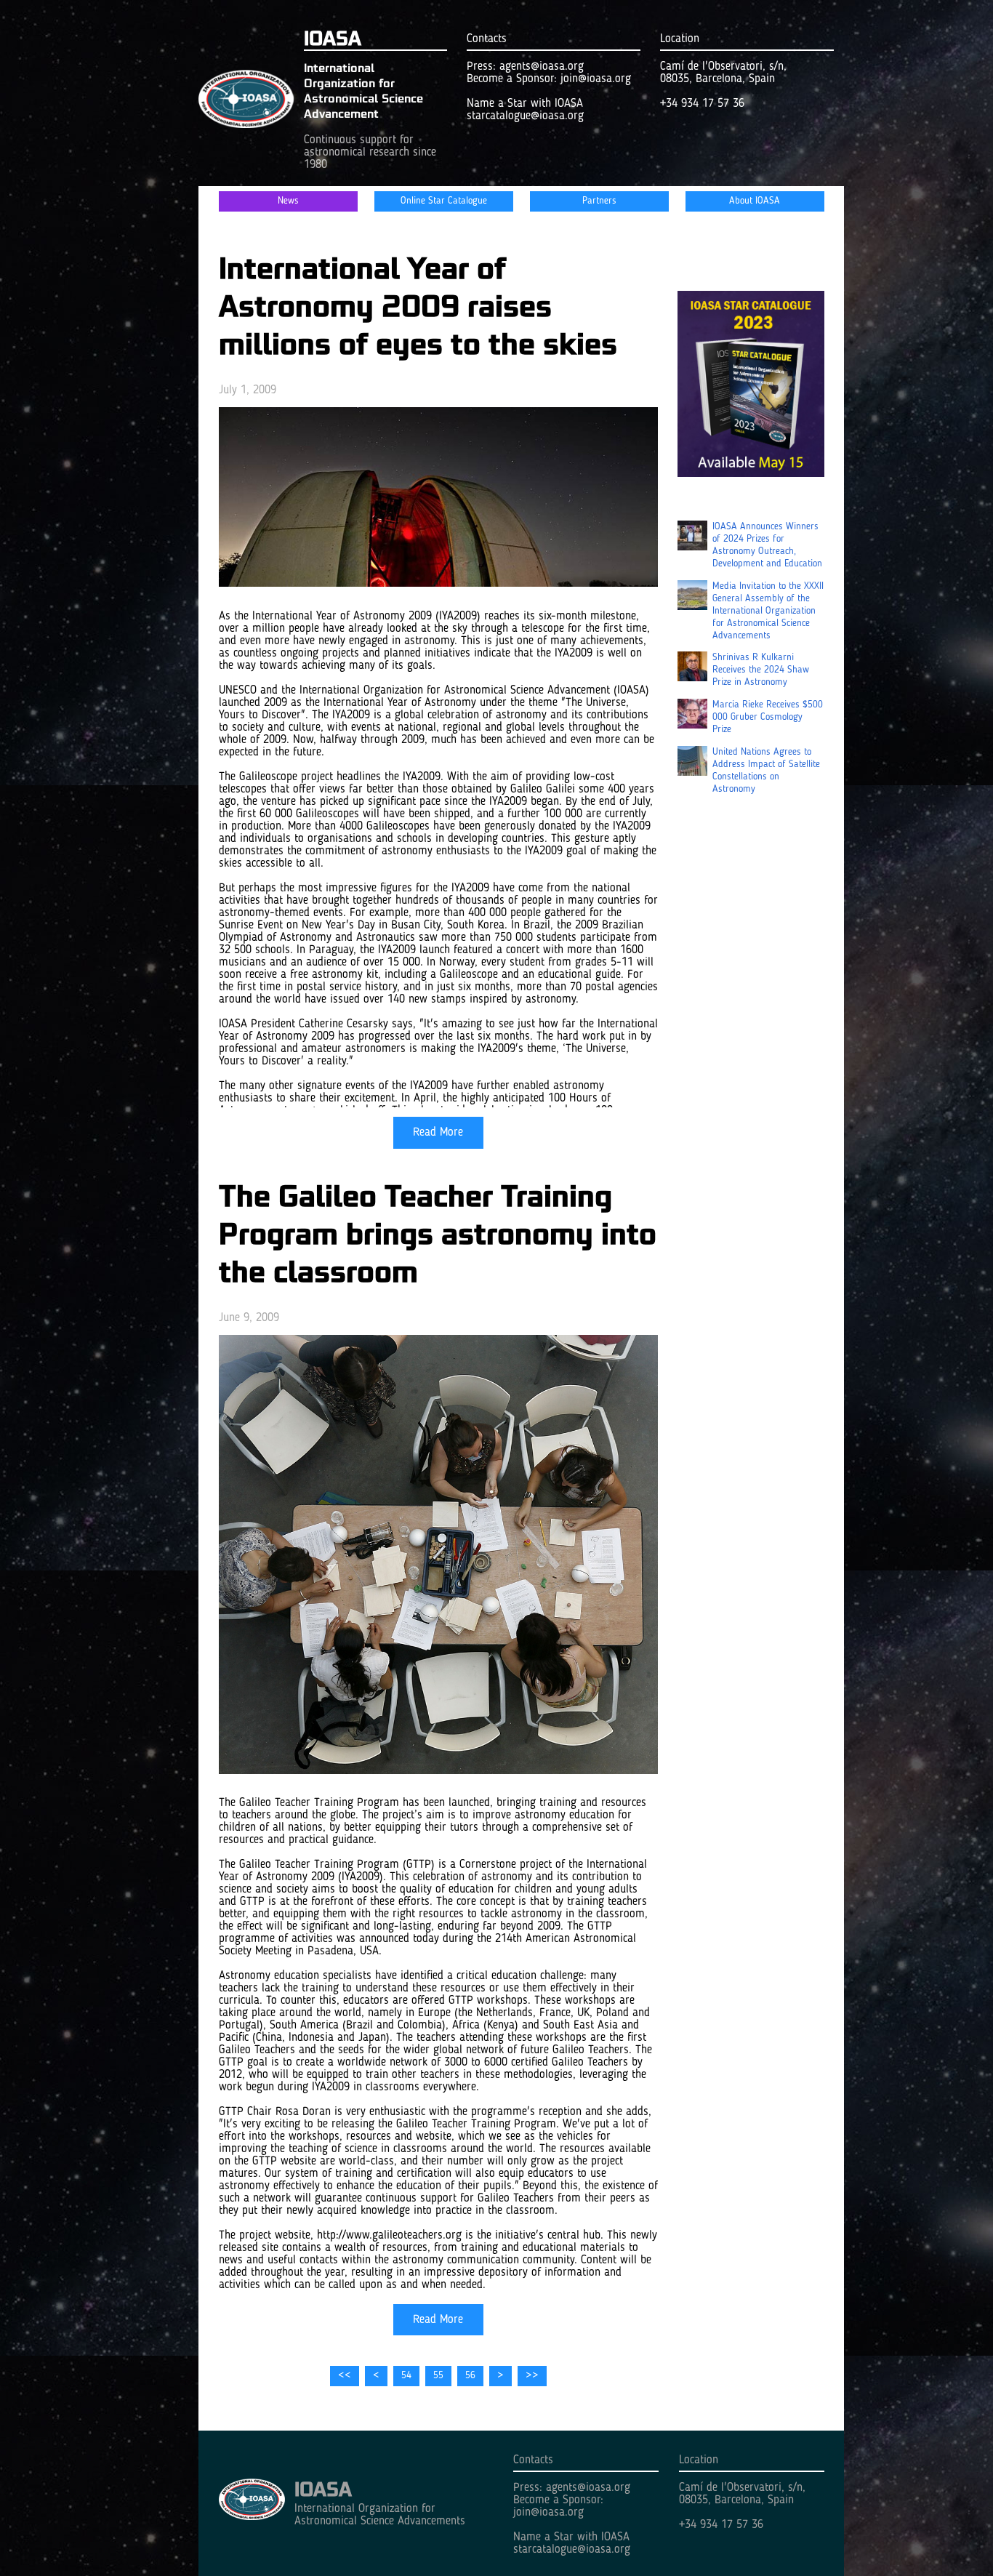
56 (470, 2376)
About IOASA (755, 201)
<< (345, 2376)
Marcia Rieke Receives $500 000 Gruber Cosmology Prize (768, 717)
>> (532, 2376)
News (288, 201)
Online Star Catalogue (444, 201)
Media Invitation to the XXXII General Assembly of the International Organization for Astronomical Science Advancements (768, 611)
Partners (599, 201)
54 (406, 2376)
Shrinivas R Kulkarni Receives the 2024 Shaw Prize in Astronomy (761, 670)
